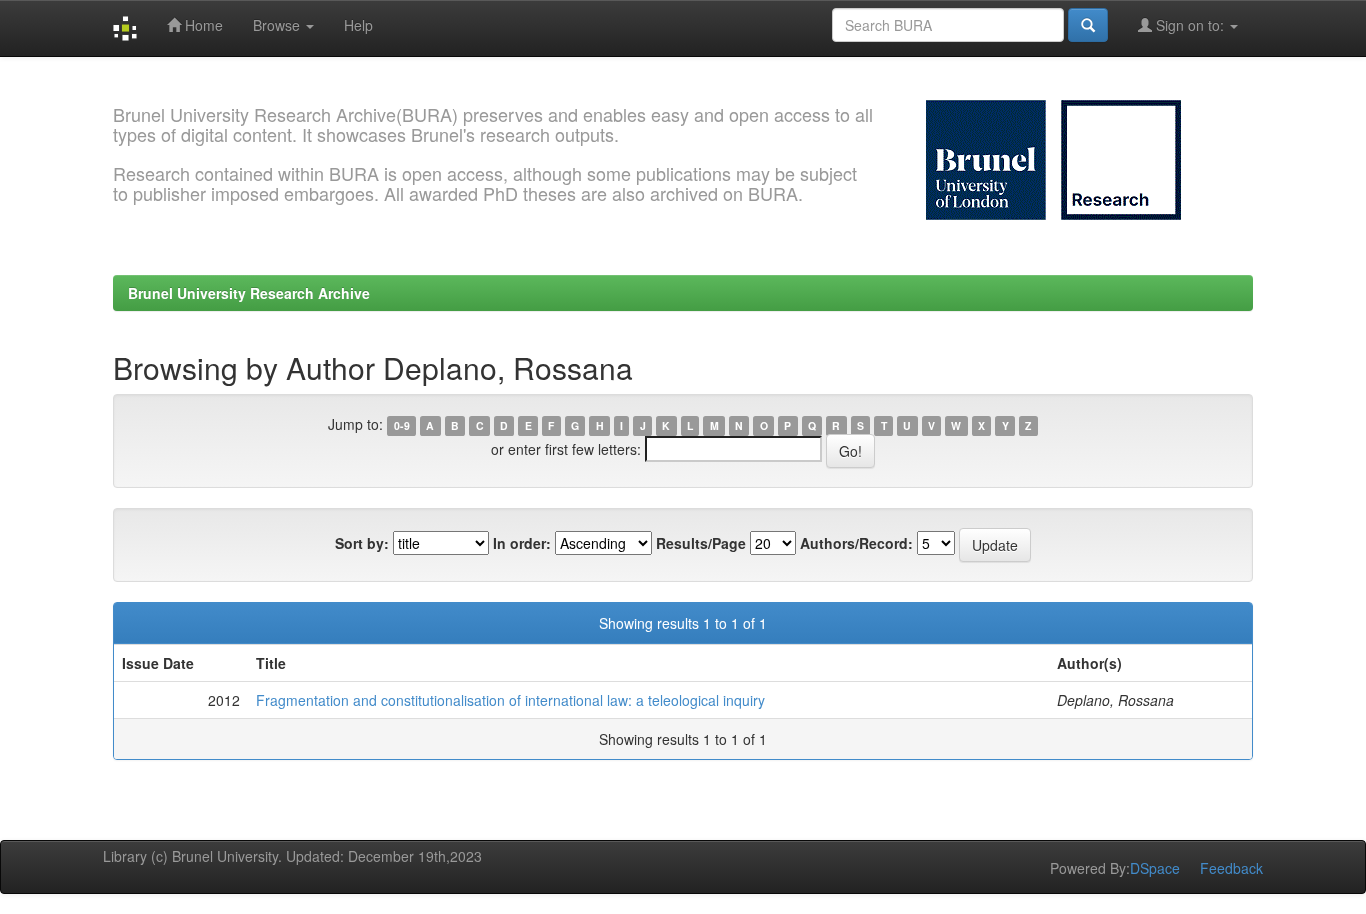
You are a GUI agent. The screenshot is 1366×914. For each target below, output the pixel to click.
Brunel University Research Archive (249, 293)
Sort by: (362, 543)
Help (358, 25)
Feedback (1231, 868)
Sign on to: (1190, 25)
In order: (522, 543)
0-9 (402, 425)
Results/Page (701, 543)
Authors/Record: (856, 543)
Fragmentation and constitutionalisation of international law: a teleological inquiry (510, 700)
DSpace (1155, 868)
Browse (278, 25)
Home (202, 25)
